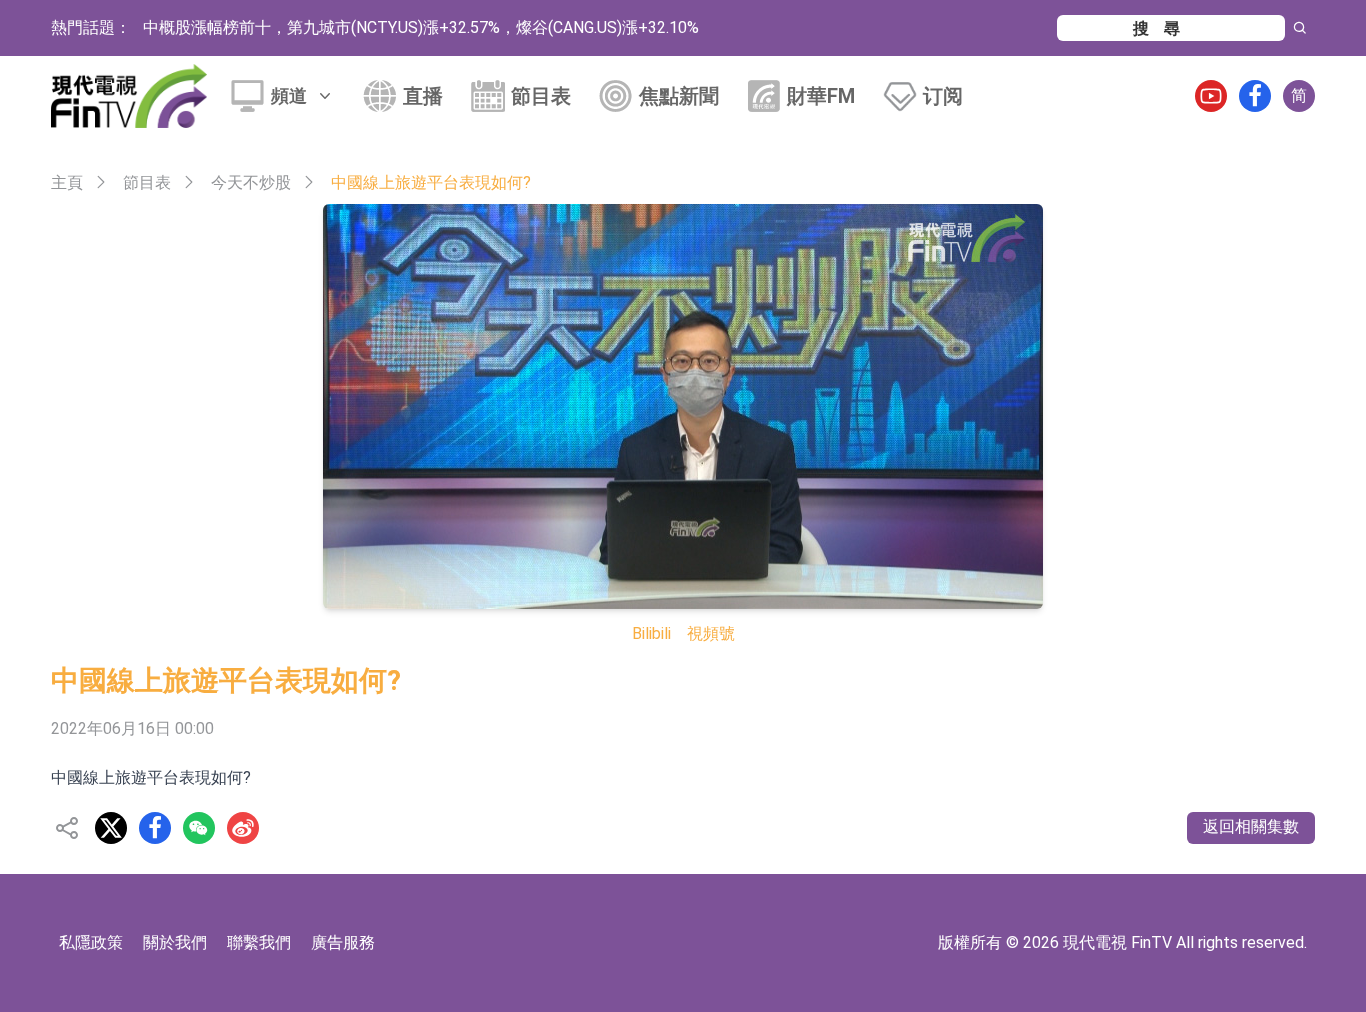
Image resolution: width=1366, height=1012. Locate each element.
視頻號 (711, 633)
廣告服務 (343, 942)
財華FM (821, 96)
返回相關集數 (1251, 826)
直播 (423, 96)
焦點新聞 (679, 96)
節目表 (541, 96)
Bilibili (651, 633)
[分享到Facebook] (155, 828)
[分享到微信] (199, 828)
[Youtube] (1211, 96)
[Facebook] (1255, 96)
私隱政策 (91, 942)
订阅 (943, 96)
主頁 (67, 182)
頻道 (289, 95)
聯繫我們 (259, 942)
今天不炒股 (251, 182)
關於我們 (175, 942)
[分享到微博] (243, 828)
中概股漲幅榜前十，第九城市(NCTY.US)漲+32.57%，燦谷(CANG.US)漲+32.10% (421, 27)
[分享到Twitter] (111, 828)
